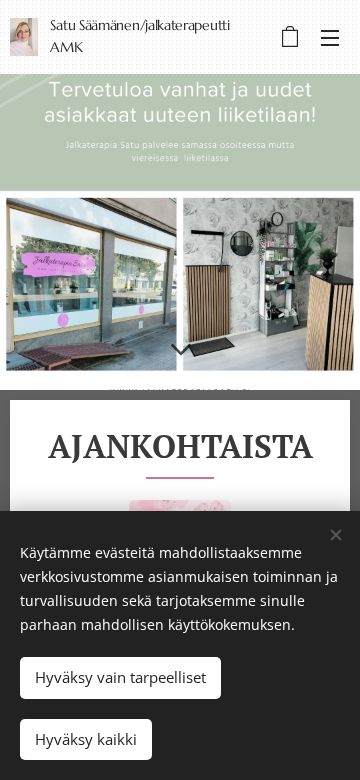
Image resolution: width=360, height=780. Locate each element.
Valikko (330, 37)
